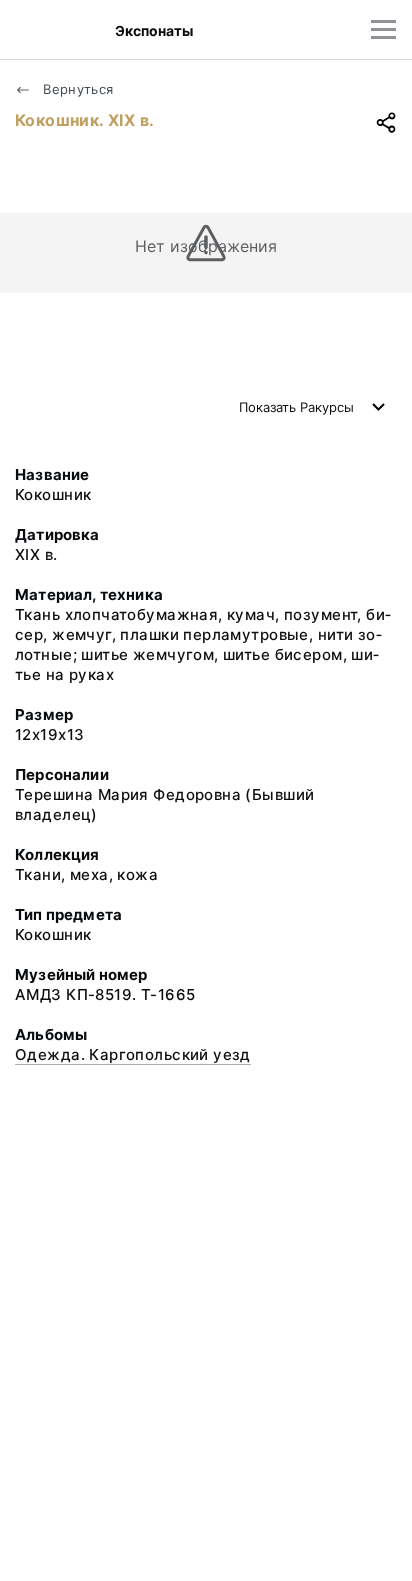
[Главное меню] (383, 29)
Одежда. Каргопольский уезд (133, 1054)
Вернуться (76, 89)
